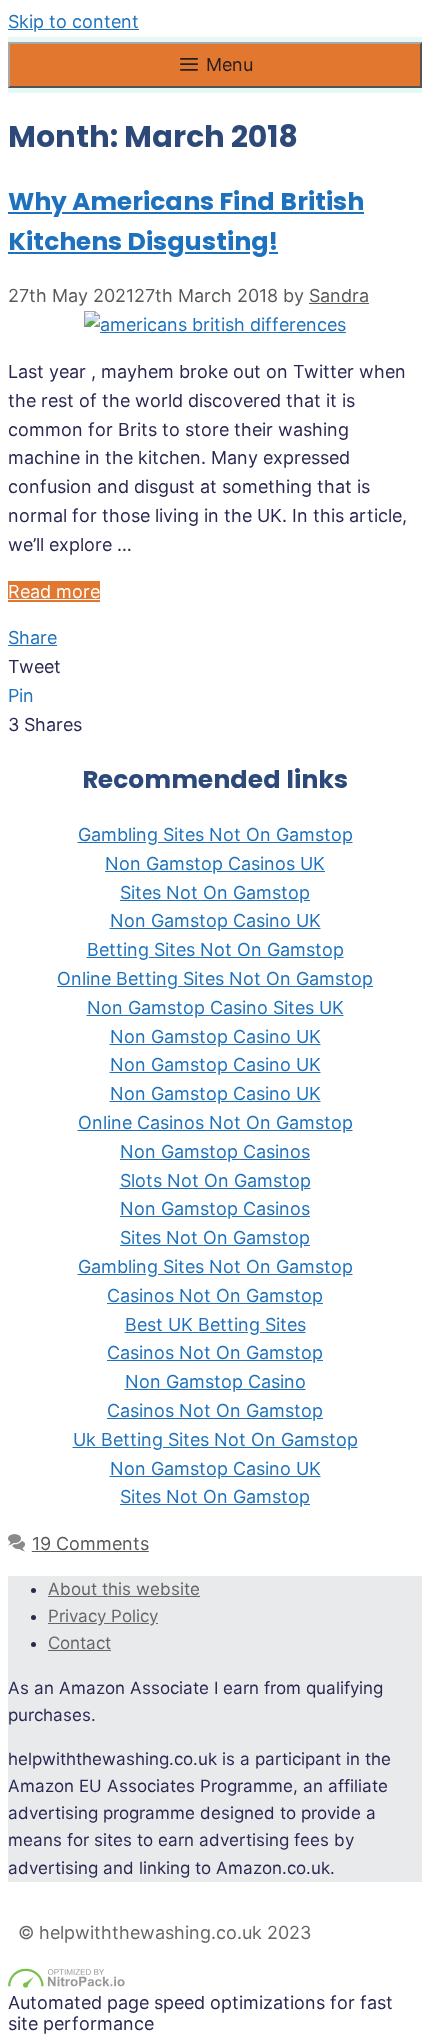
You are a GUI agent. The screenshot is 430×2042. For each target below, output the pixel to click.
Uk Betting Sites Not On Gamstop (215, 1439)
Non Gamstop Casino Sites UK (215, 1007)
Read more (54, 591)
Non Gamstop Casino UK (215, 920)
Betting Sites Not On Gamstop (215, 949)
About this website (124, 1589)
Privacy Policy (103, 1616)
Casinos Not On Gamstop (215, 1295)
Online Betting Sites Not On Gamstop (215, 978)
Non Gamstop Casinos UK (215, 863)
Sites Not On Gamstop (215, 892)
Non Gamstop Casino (215, 1381)
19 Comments (90, 1543)
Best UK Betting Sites (215, 1324)
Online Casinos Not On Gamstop (215, 1122)
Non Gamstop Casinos (215, 1151)
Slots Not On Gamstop (215, 1180)
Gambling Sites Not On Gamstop (215, 834)
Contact (79, 1643)
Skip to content (73, 21)
